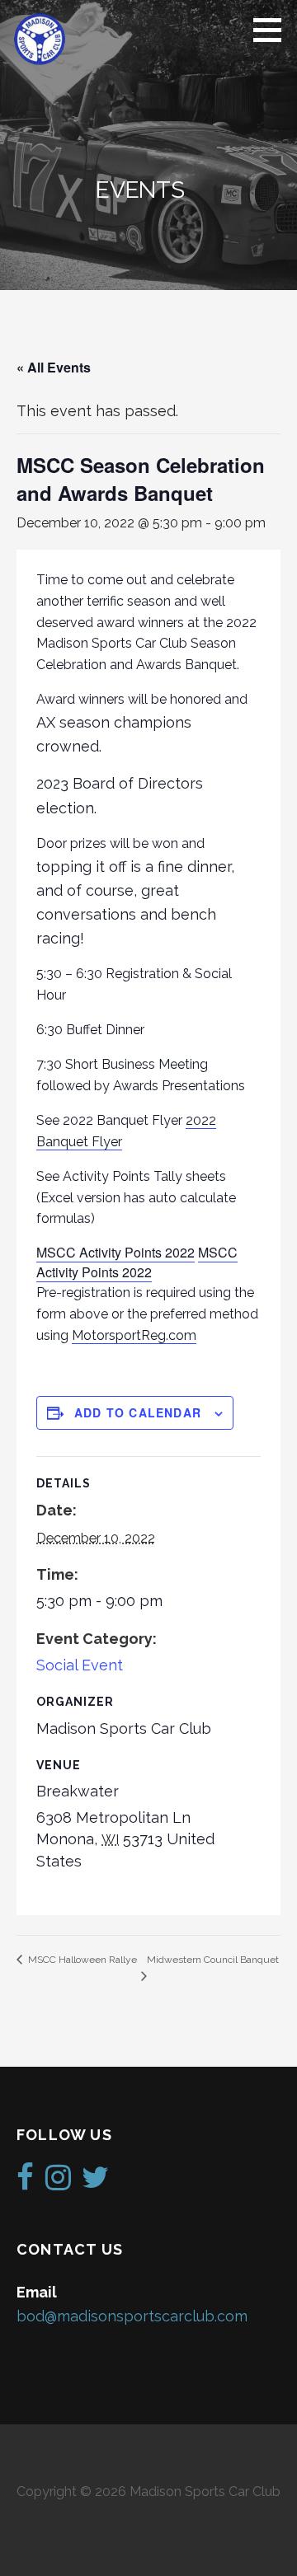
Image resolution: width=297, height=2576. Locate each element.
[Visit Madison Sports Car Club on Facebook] (25, 2183)
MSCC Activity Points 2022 (115, 1252)
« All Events (54, 367)
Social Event (80, 1665)
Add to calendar (138, 1412)
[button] (273, 30)
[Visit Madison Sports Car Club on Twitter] (95, 2183)
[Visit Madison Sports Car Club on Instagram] (58, 2183)
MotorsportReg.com (134, 1335)
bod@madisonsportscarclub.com (132, 2316)
